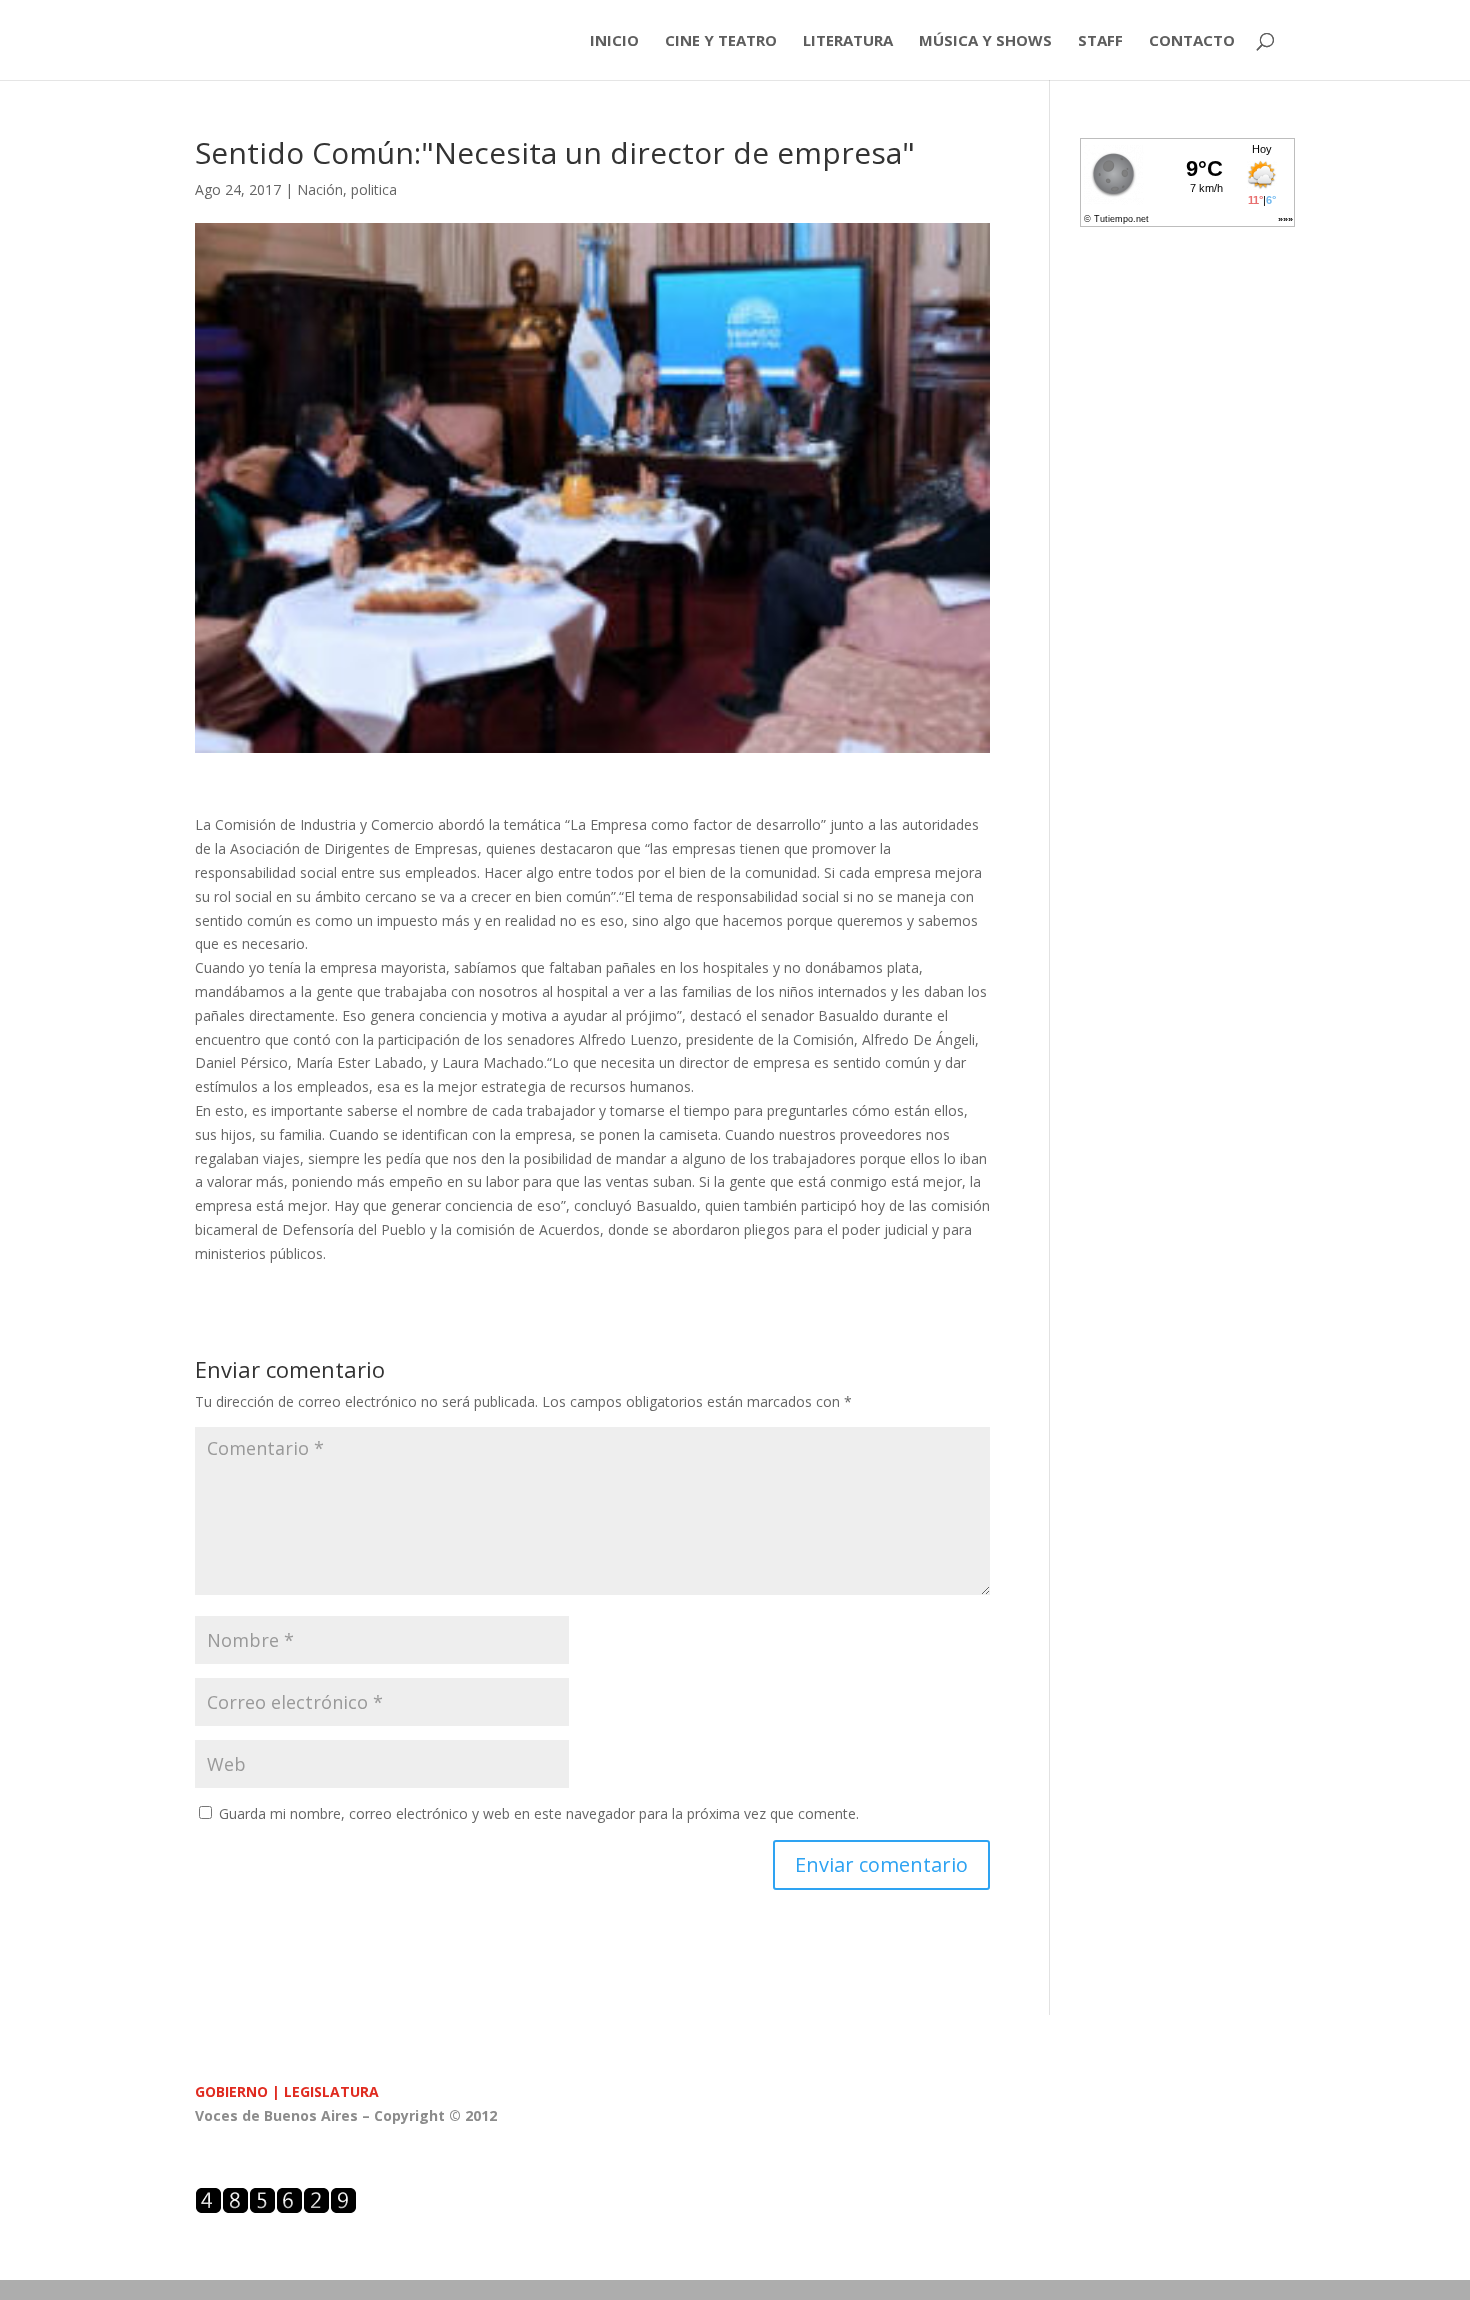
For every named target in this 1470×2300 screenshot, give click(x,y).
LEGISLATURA (331, 2091)
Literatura (848, 41)
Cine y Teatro (721, 41)
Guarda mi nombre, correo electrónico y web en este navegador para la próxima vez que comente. (539, 1813)
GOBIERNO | (239, 2091)
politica (374, 189)
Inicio (614, 41)
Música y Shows (985, 41)
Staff (1100, 41)
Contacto (1192, 41)
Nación (320, 189)
